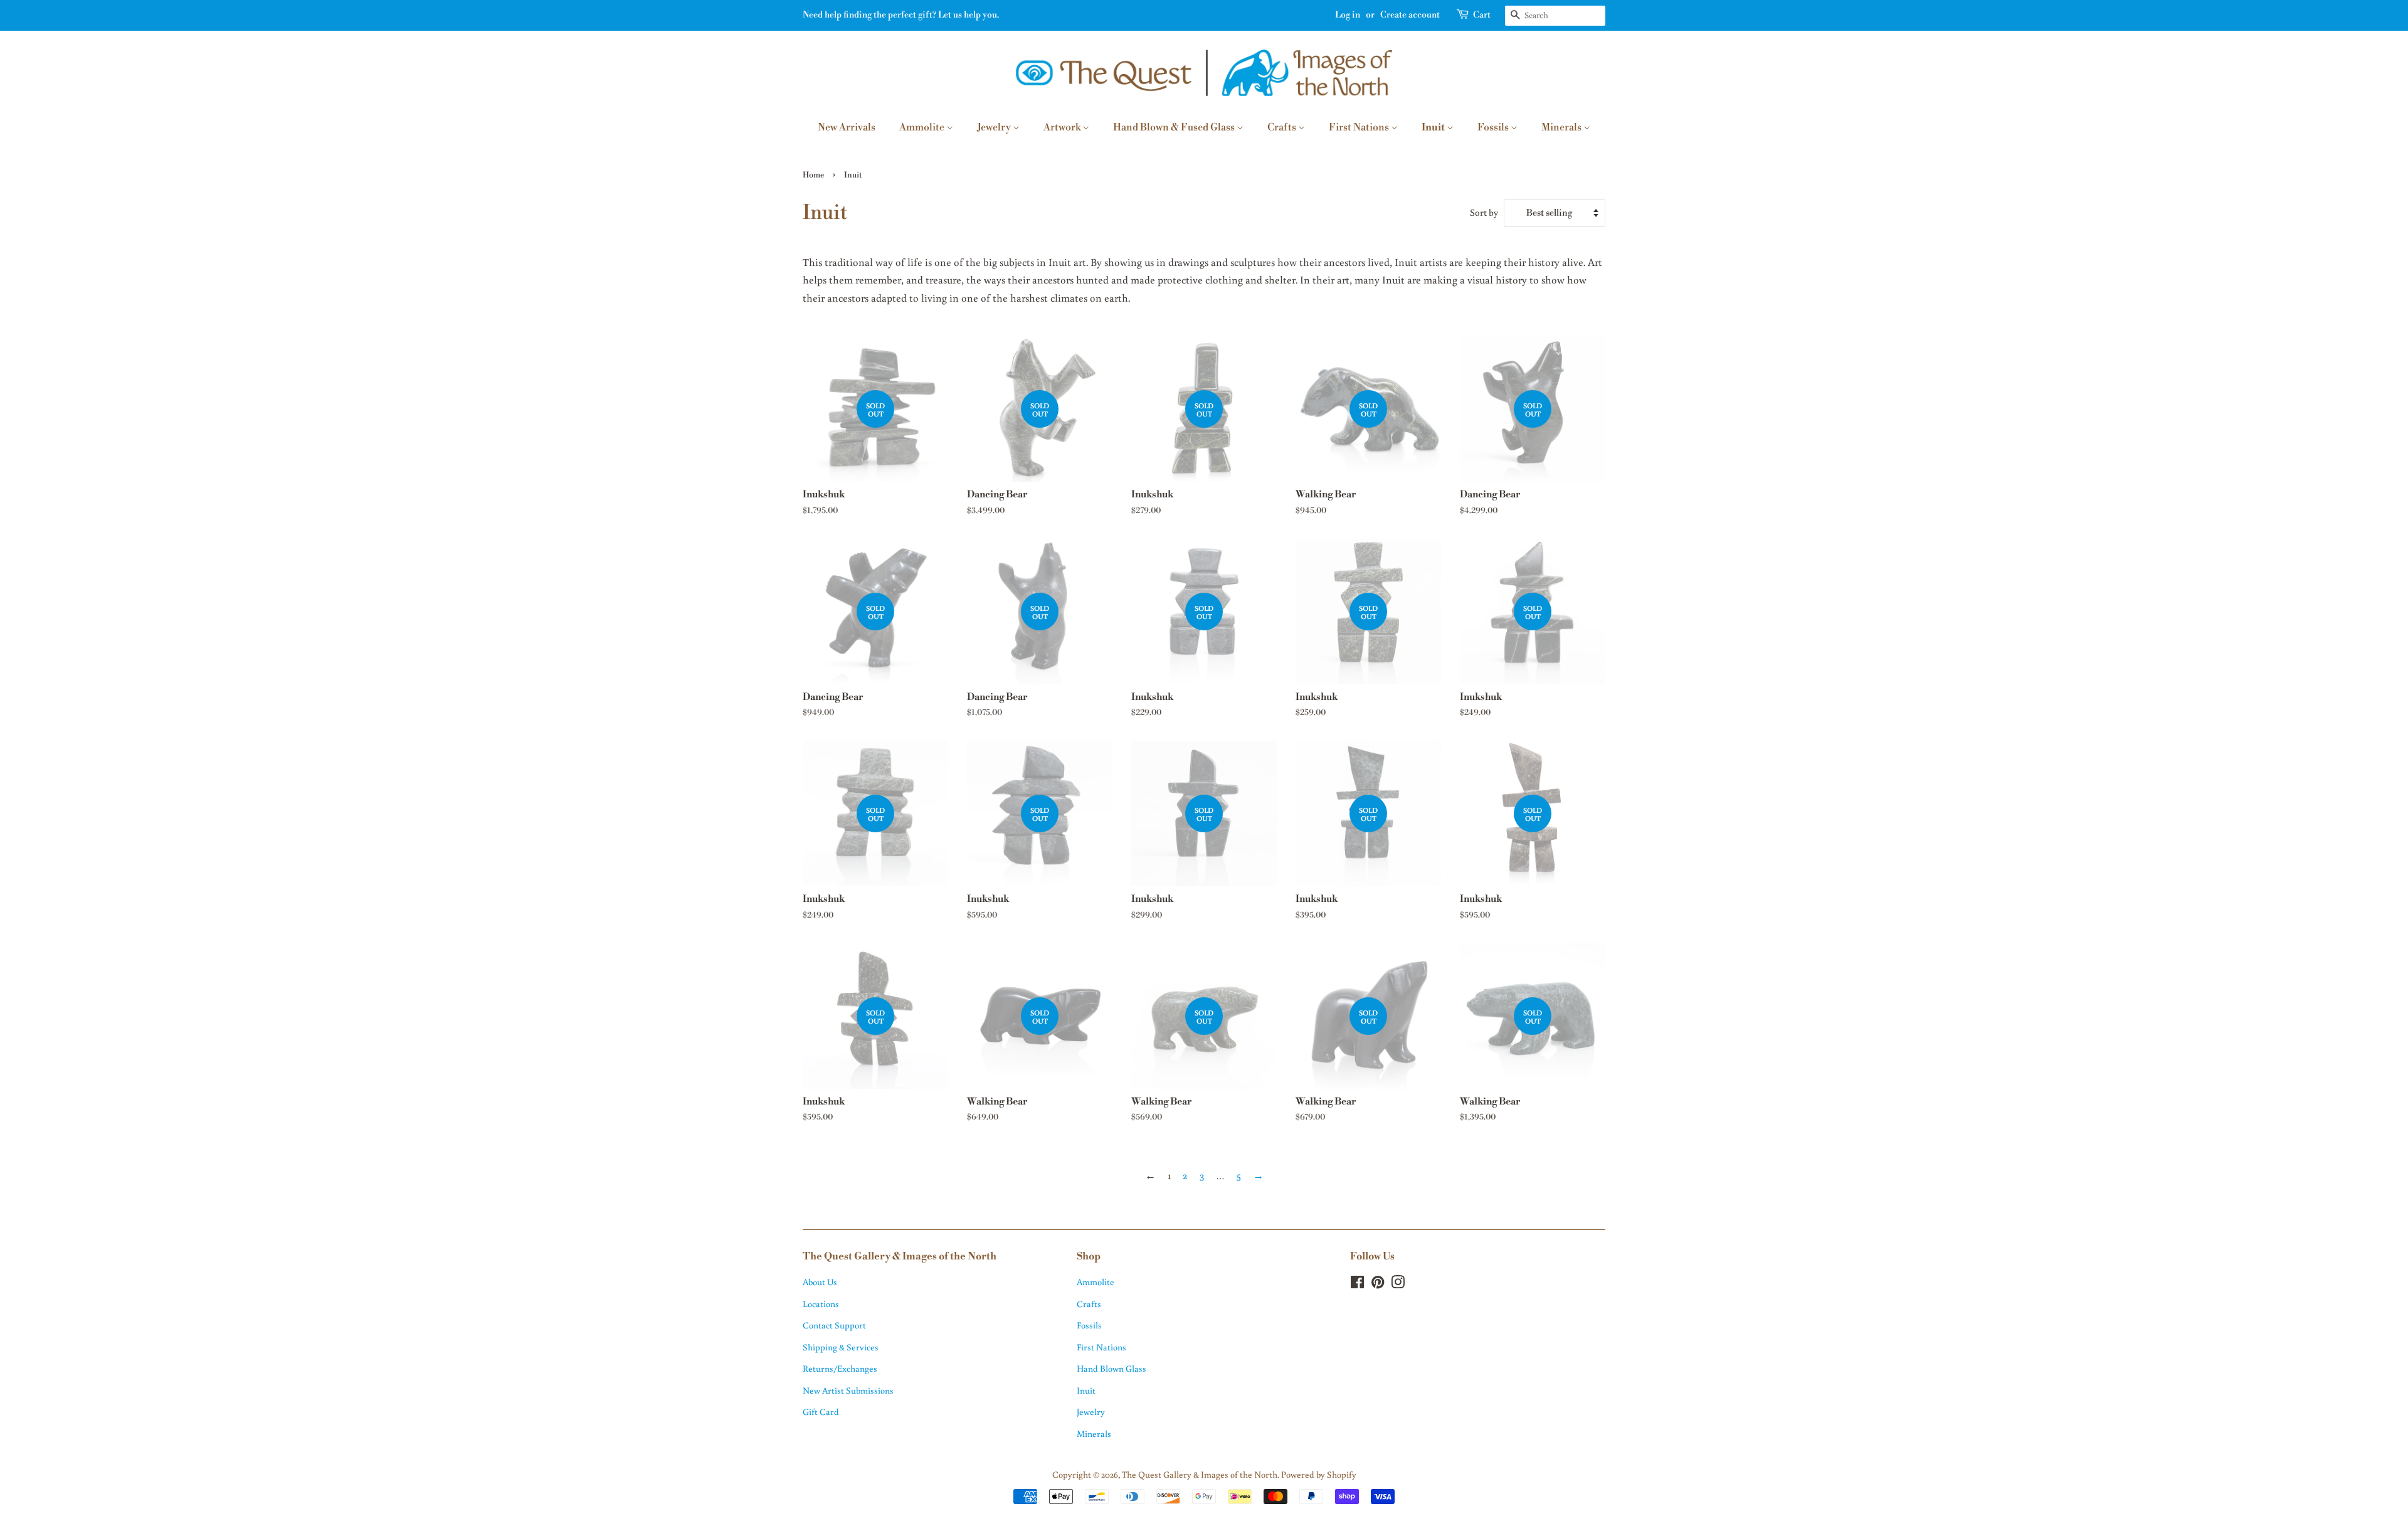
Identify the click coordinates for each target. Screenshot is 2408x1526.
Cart (1482, 15)
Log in (1348, 15)
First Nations (1360, 127)
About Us (820, 1282)
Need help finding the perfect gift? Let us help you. (901, 15)
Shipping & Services (841, 1347)
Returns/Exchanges (840, 1368)
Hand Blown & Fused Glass (1175, 127)
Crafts (1283, 127)
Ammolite (923, 127)
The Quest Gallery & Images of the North (1200, 1474)
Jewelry (995, 127)
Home (813, 175)
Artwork (1063, 127)
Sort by (1484, 212)
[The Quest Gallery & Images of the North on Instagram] (1398, 1284)
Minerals (1562, 127)
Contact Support (834, 1325)
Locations (821, 1304)
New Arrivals (847, 127)
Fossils (1494, 127)
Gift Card (821, 1412)
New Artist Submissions (848, 1390)
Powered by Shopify (1319, 1474)
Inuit (1434, 127)
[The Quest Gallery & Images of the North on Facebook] (1357, 1284)
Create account (1410, 15)
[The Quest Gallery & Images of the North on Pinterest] (1378, 1284)
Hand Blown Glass (1112, 1368)
